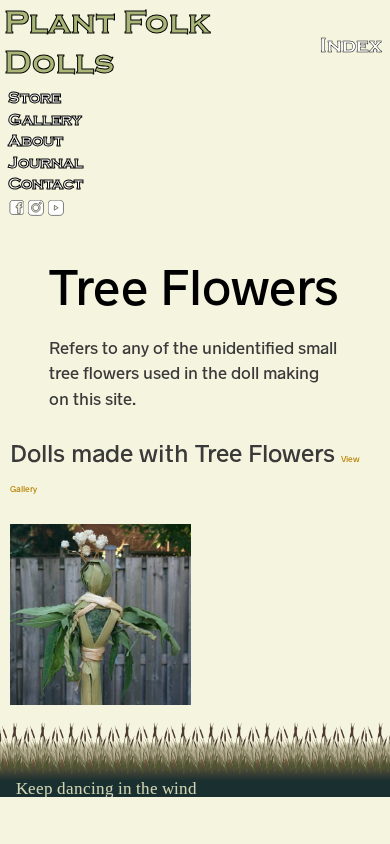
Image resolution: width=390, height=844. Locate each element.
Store (34, 98)
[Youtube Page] (56, 209)
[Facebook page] (17, 209)
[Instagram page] (36, 209)
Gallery (45, 120)
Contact (45, 184)
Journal (45, 163)
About (35, 141)
